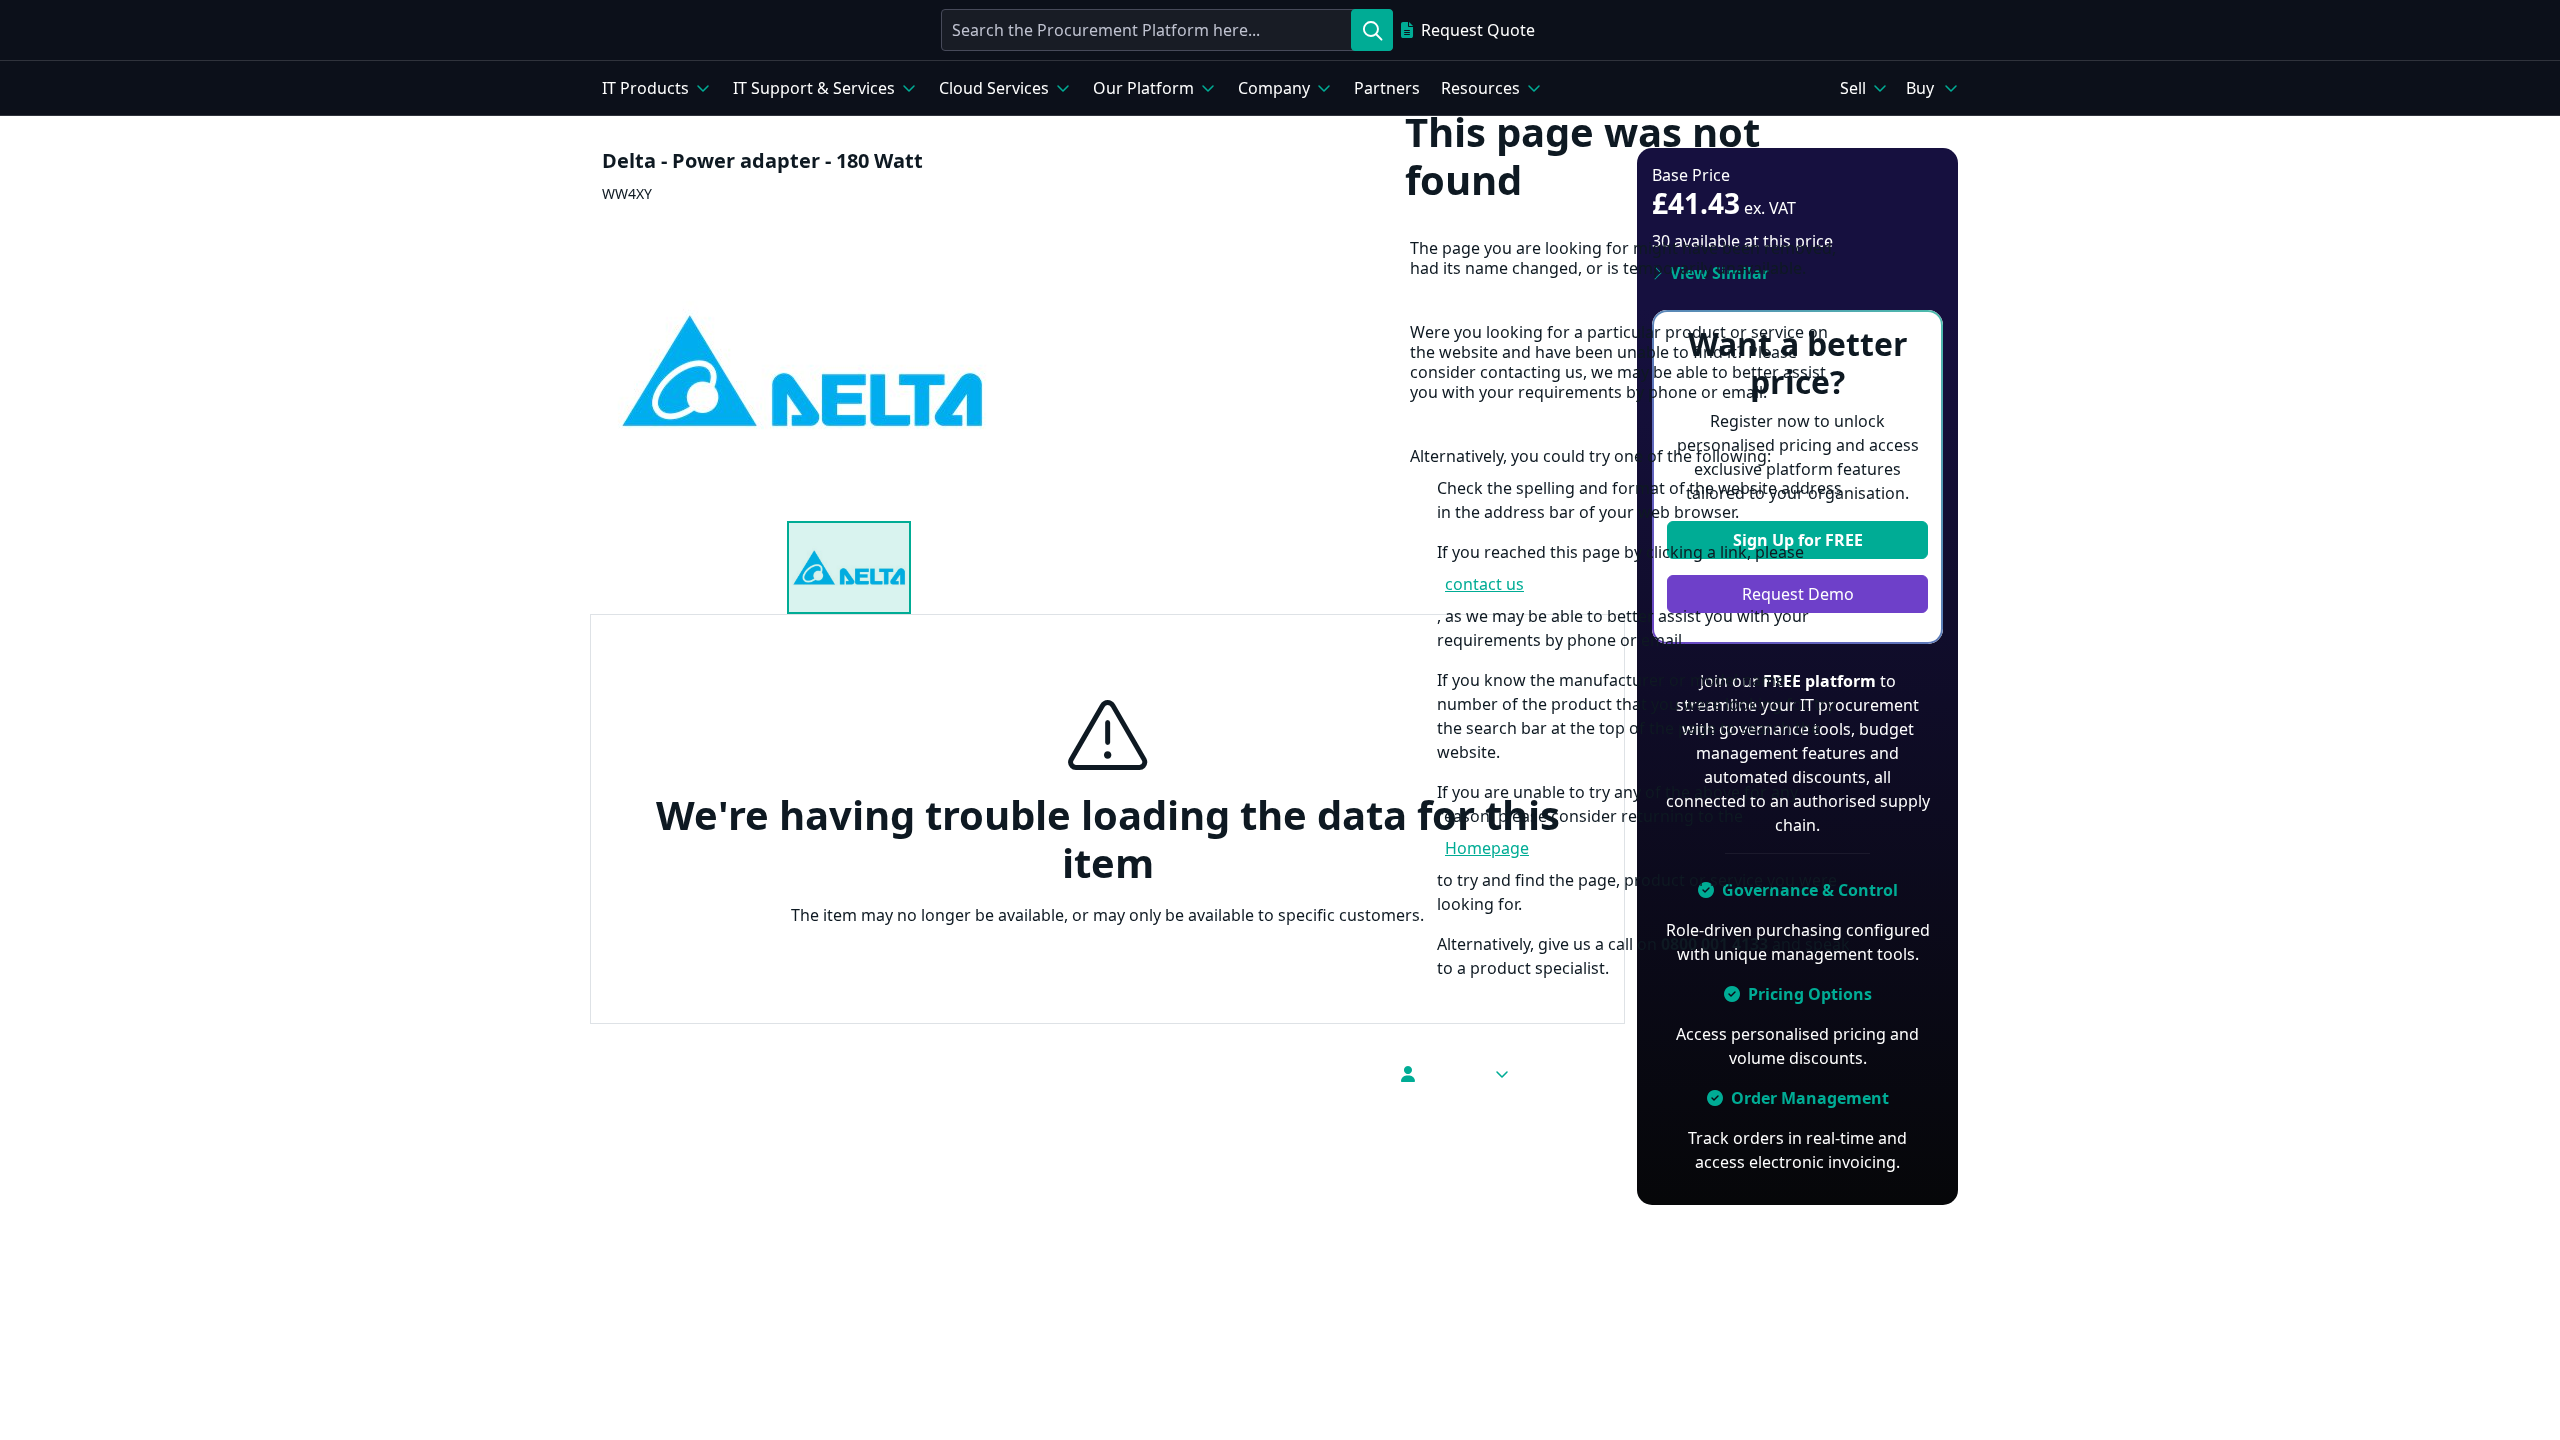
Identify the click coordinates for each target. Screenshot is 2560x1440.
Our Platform (1143, 88)
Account (1454, 1074)
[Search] (1372, 30)
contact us (1484, 584)
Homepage (1487, 848)
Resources (1480, 88)
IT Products (645, 88)
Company (1274, 88)
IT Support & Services (814, 88)
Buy (1920, 88)
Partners (1387, 88)
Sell (1853, 88)
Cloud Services (994, 88)
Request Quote (1478, 30)
